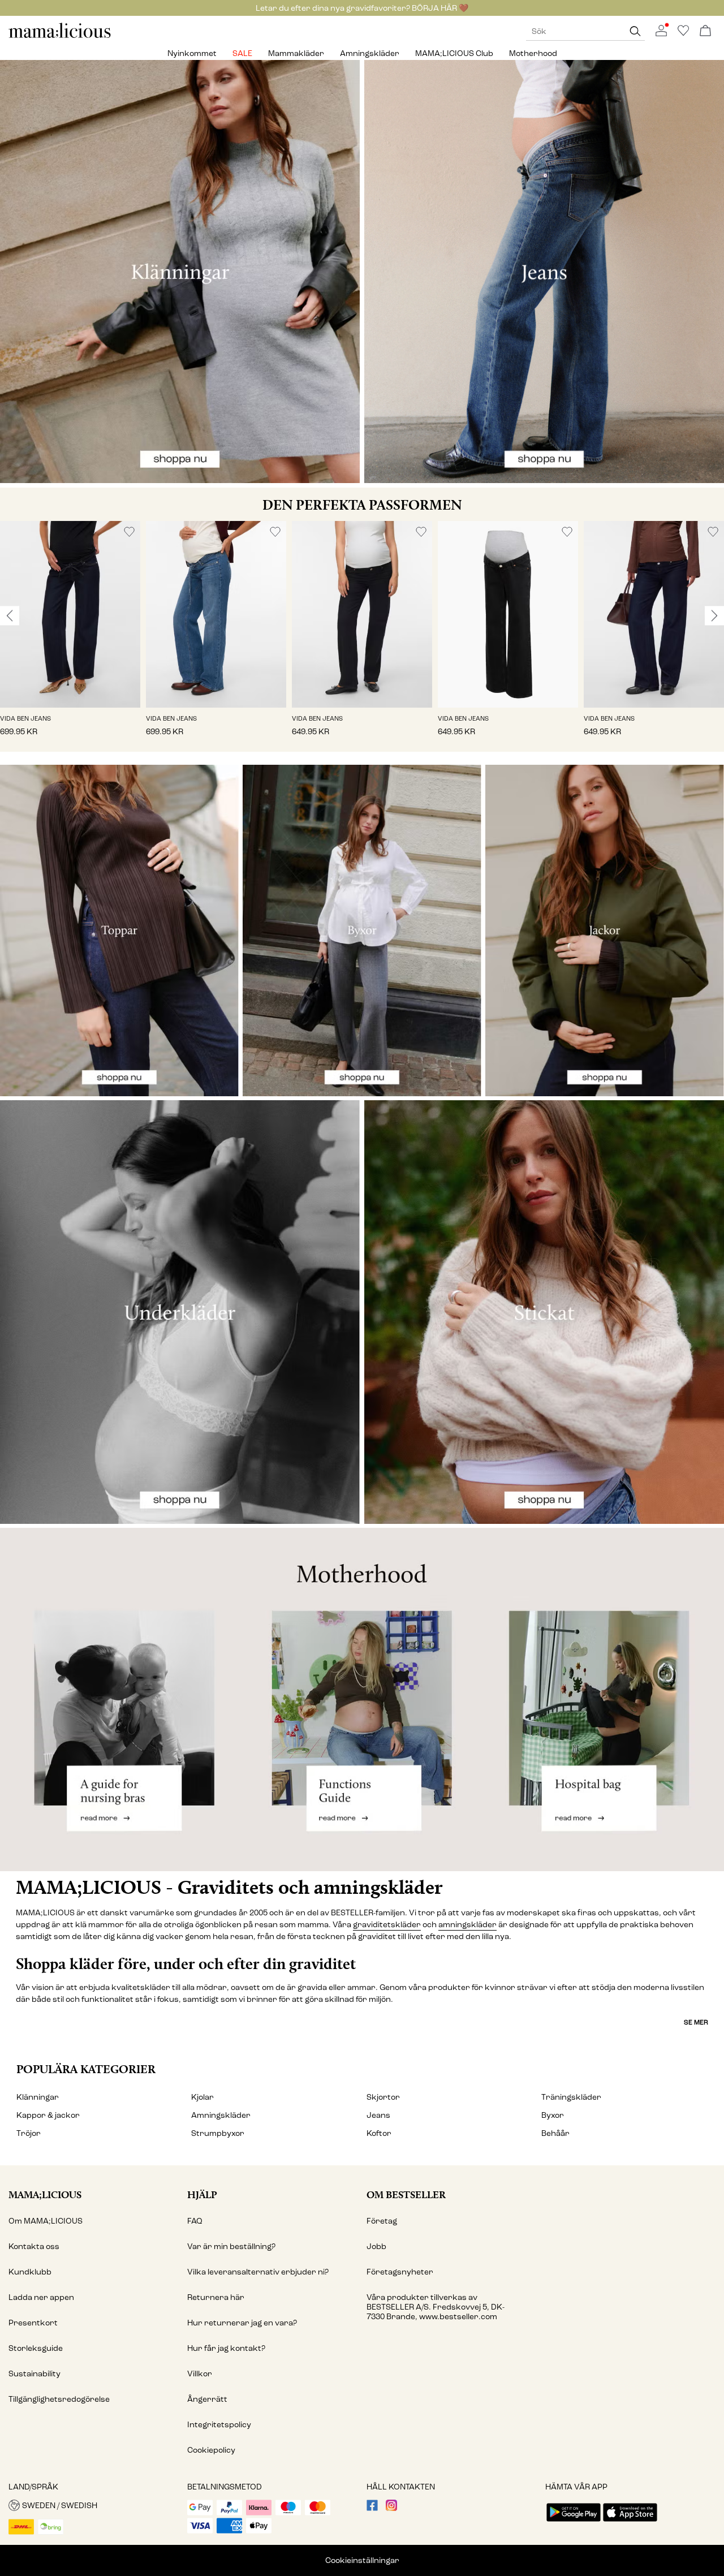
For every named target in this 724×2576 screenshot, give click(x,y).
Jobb (376, 2247)
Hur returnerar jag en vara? (242, 2323)
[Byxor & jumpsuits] (362, 931)
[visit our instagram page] (391, 2508)
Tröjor (29, 2133)
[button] (70, 615)
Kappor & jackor (48, 2115)
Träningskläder (571, 2097)
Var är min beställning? (231, 2247)
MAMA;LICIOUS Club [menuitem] (454, 53)
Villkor (200, 2374)
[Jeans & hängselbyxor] (544, 272)
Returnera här (216, 2297)
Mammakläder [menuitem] (296, 53)
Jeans (378, 2115)
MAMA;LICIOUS (45, 2194)
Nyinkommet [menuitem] (192, 53)
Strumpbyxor (218, 2133)
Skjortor (383, 2097)
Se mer (696, 2022)
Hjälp (202, 2194)
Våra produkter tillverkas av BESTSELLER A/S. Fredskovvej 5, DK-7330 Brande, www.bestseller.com (436, 2307)
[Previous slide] (10, 615)
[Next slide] (714, 615)
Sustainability (35, 2374)
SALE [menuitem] (242, 53)
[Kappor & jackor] (605, 931)
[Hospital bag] (603, 1700)
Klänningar (38, 2097)
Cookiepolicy (211, 2450)
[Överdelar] (119, 931)
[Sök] (635, 31)
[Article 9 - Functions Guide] (362, 1700)
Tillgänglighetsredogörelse (59, 2399)
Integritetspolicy (219, 2425)
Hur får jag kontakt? (226, 2348)
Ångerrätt (207, 2399)
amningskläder (467, 1925)
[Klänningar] (180, 272)
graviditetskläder (387, 1925)
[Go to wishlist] (683, 34)
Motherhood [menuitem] (533, 53)
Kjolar (202, 2097)
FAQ (195, 2221)
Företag (382, 2221)
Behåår (555, 2133)
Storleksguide (36, 2348)
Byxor (553, 2115)
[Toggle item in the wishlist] (129, 532)
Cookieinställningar (362, 2560)
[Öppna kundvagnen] (705, 31)
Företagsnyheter (400, 2272)
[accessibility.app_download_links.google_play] (574, 2523)
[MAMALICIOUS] (60, 36)
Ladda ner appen (41, 2297)
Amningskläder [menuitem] (370, 53)
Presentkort (33, 2323)
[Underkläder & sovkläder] (180, 1312)
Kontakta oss (34, 2247)
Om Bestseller (406, 2194)
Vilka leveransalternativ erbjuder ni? (258, 2272)
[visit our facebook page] (372, 2508)
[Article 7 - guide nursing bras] (121, 1700)
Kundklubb (30, 2272)
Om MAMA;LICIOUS (46, 2221)
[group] (70, 637)
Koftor (379, 2133)
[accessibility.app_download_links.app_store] (630, 2523)
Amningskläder (221, 2115)
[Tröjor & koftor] (544, 1312)
